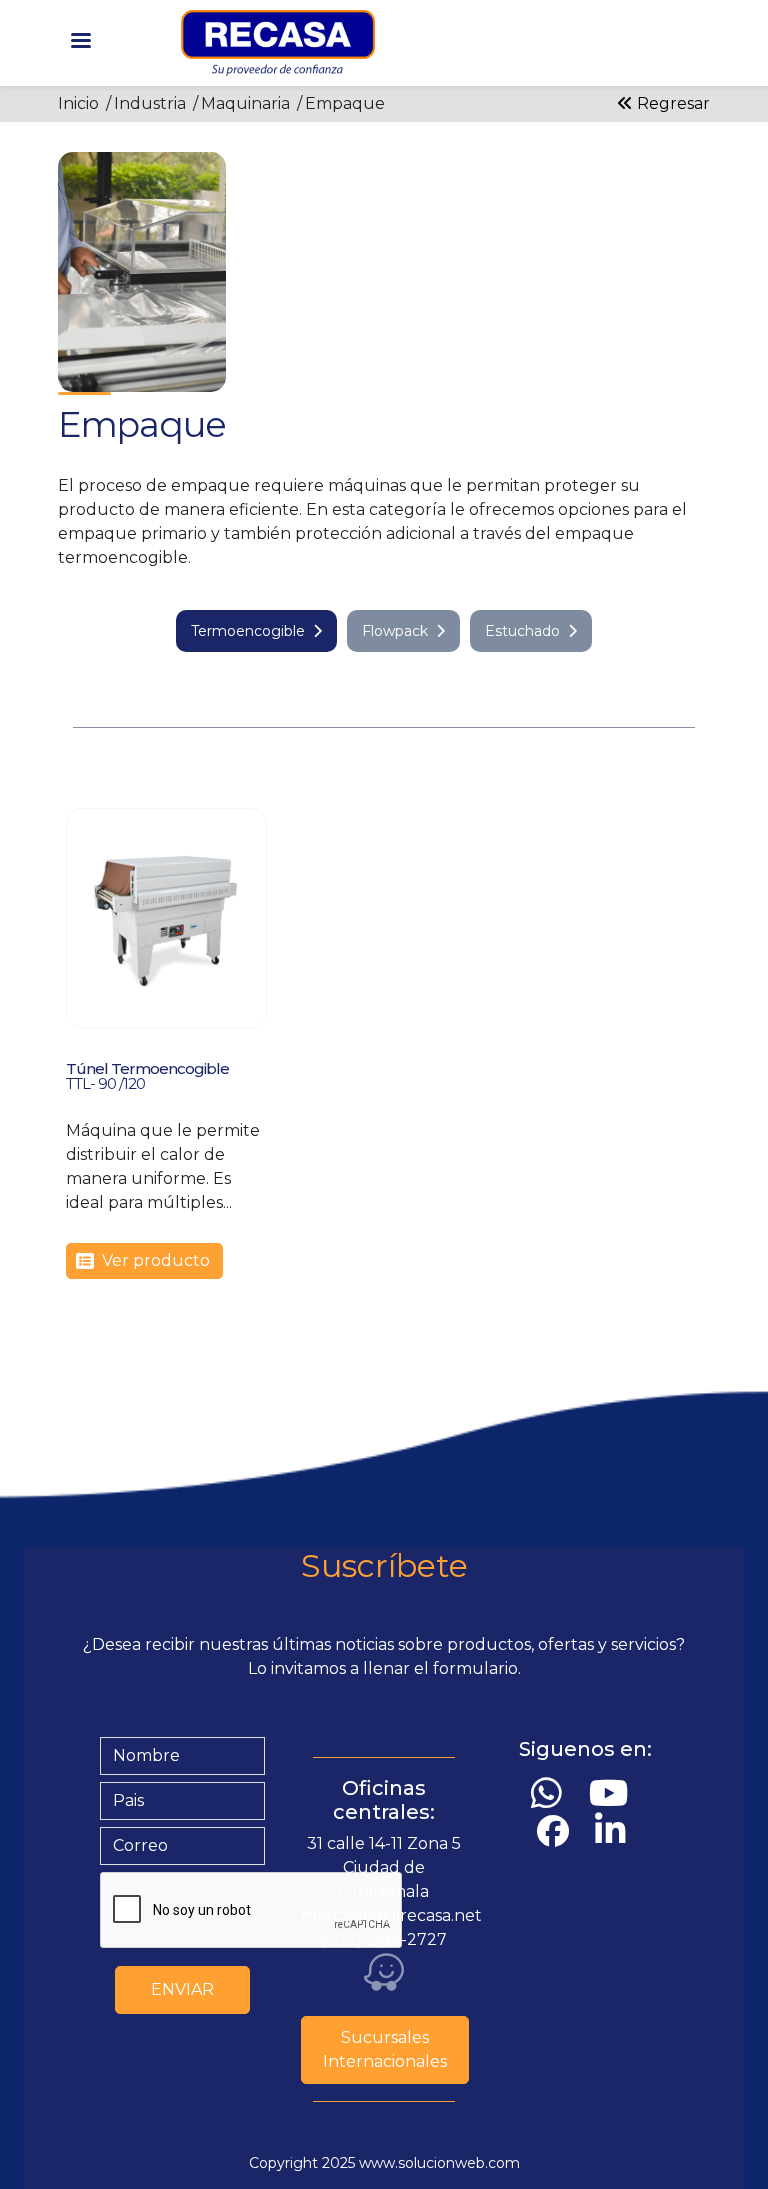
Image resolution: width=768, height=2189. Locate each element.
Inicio (78, 103)
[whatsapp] (551, 1793)
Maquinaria (245, 103)
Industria (150, 103)
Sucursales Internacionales (385, 2049)
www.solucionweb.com (439, 2163)
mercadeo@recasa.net (391, 1915)
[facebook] (557, 1831)
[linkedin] (615, 1830)
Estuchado (522, 631)
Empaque (345, 103)
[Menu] (80, 42)
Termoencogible (248, 631)
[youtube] (613, 1793)
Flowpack (395, 631)
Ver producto (156, 1260)
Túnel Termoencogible (147, 1068)
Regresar (671, 103)
